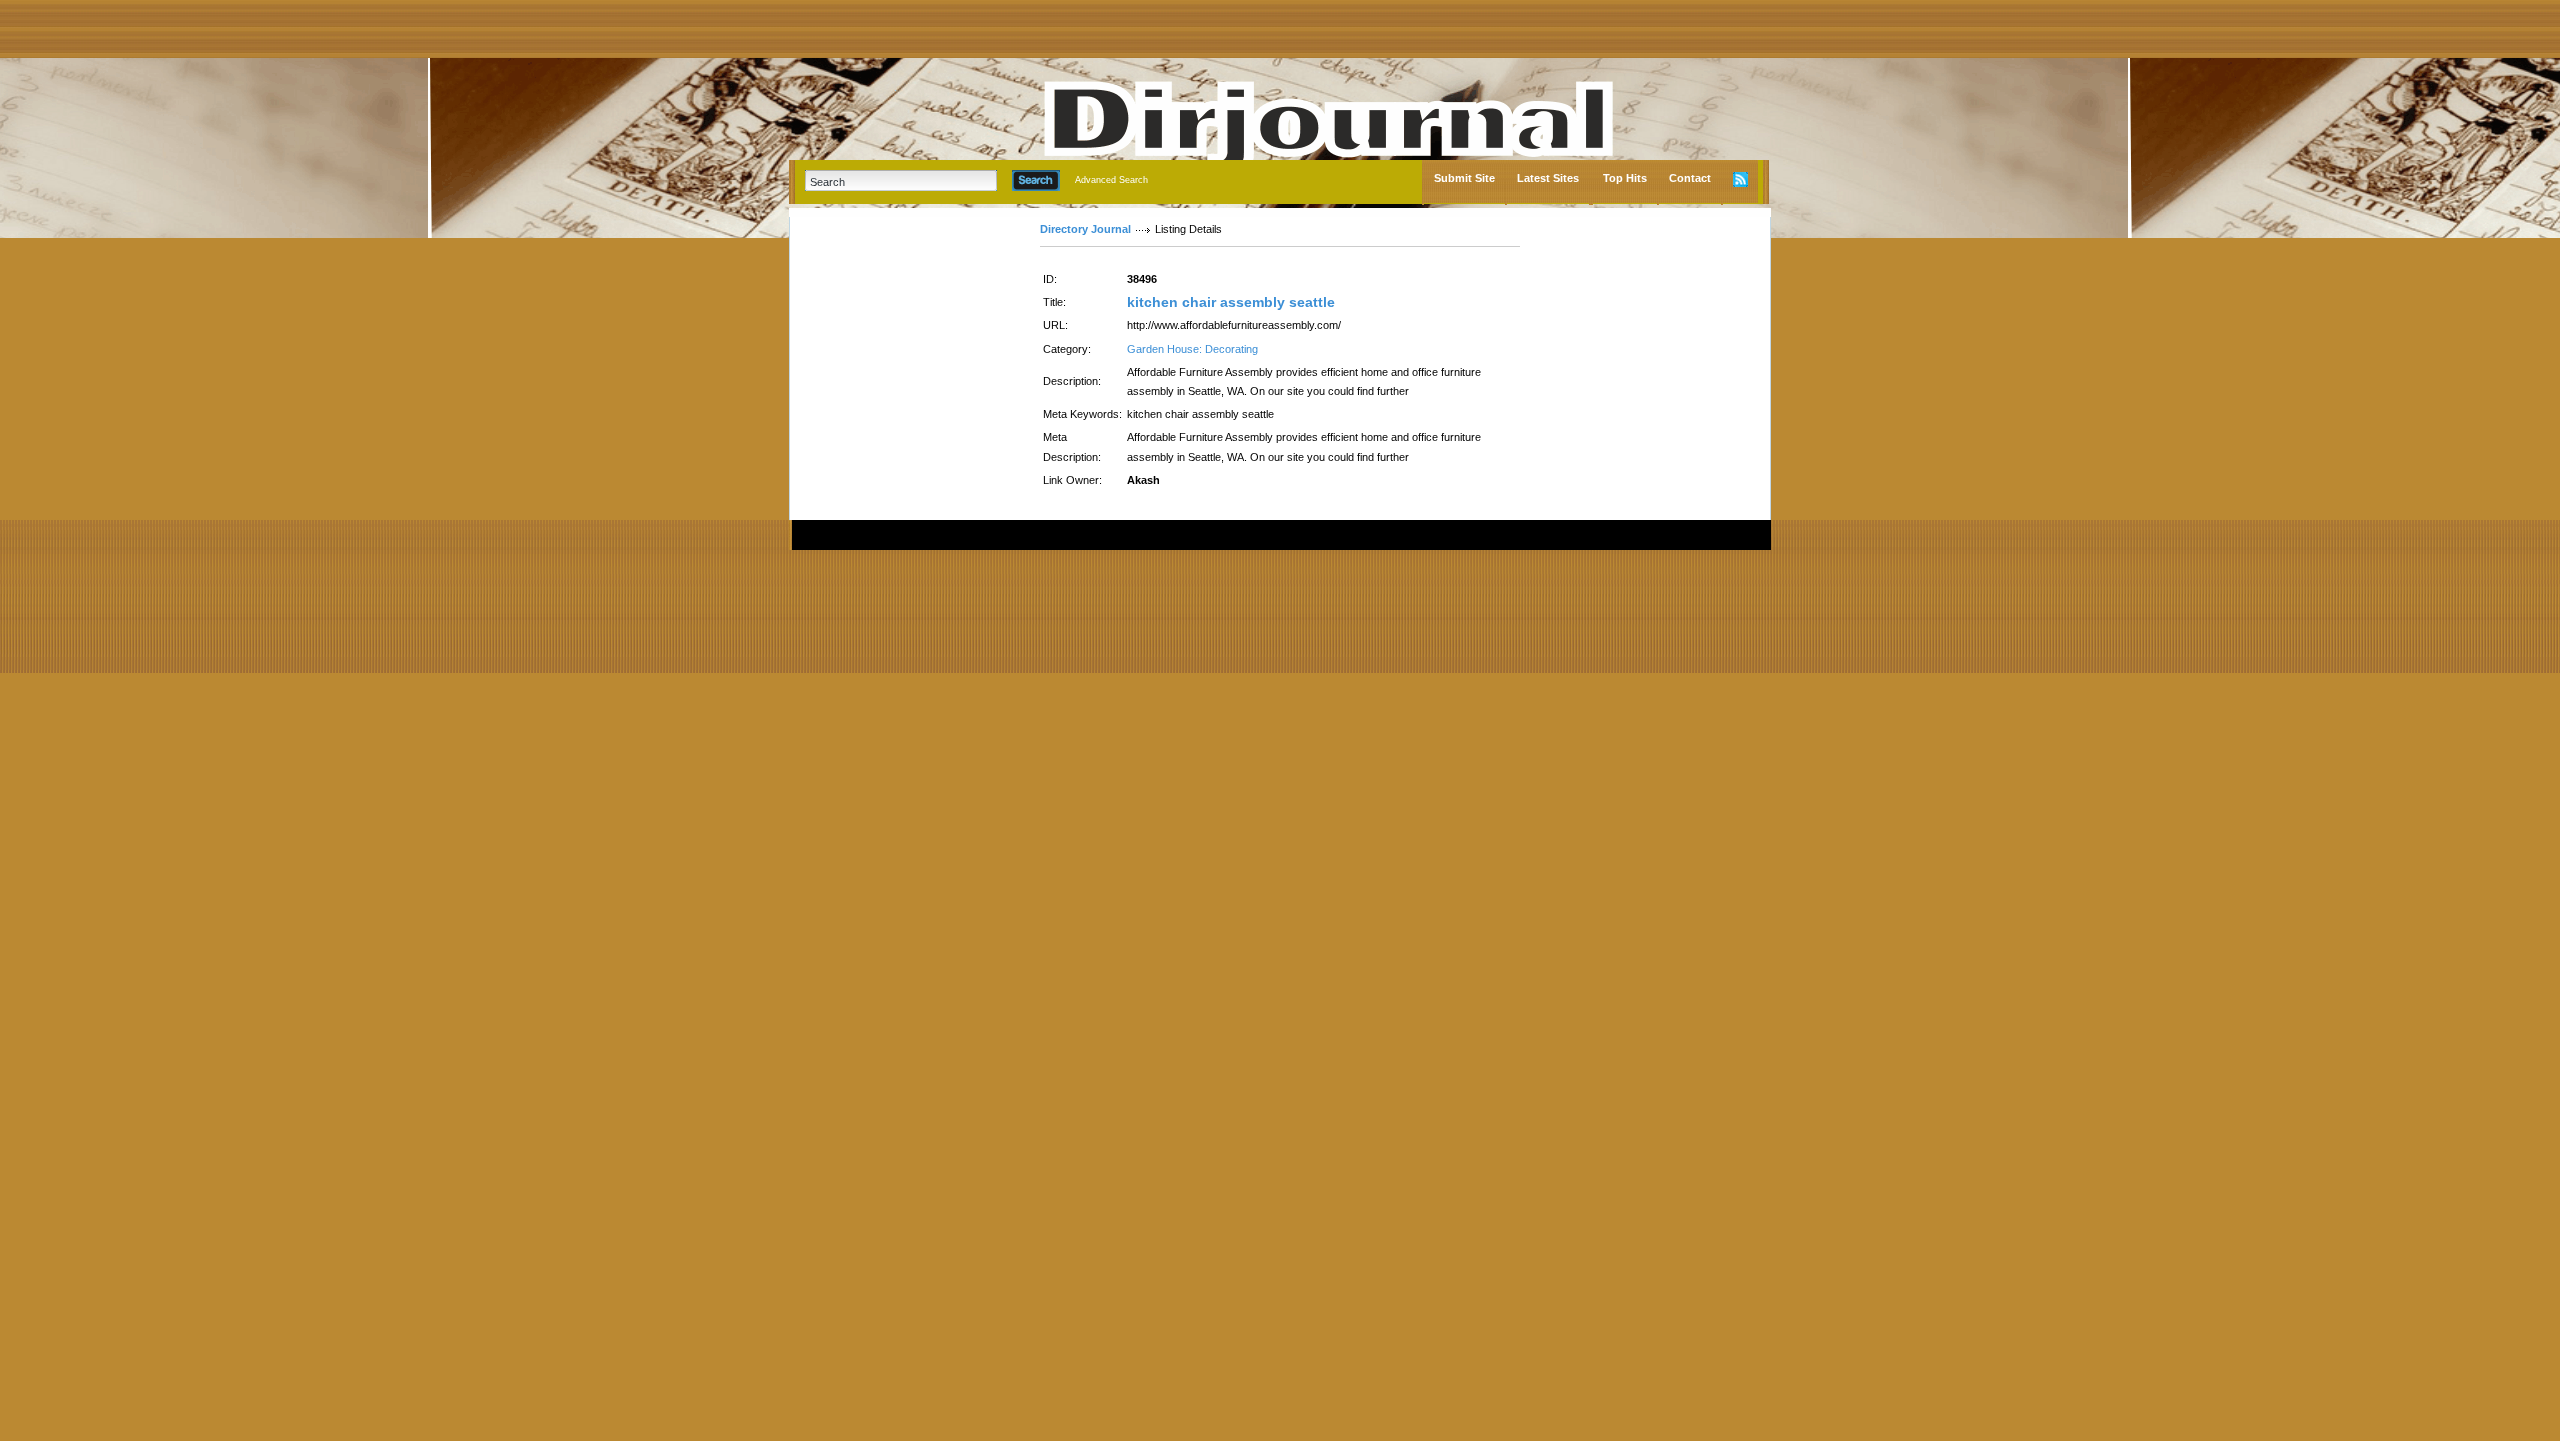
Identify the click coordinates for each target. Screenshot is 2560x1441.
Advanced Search (1111, 180)
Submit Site (1464, 178)
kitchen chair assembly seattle (1231, 302)
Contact (1690, 178)
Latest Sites (1548, 178)
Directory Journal (1085, 229)
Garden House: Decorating (1192, 349)
